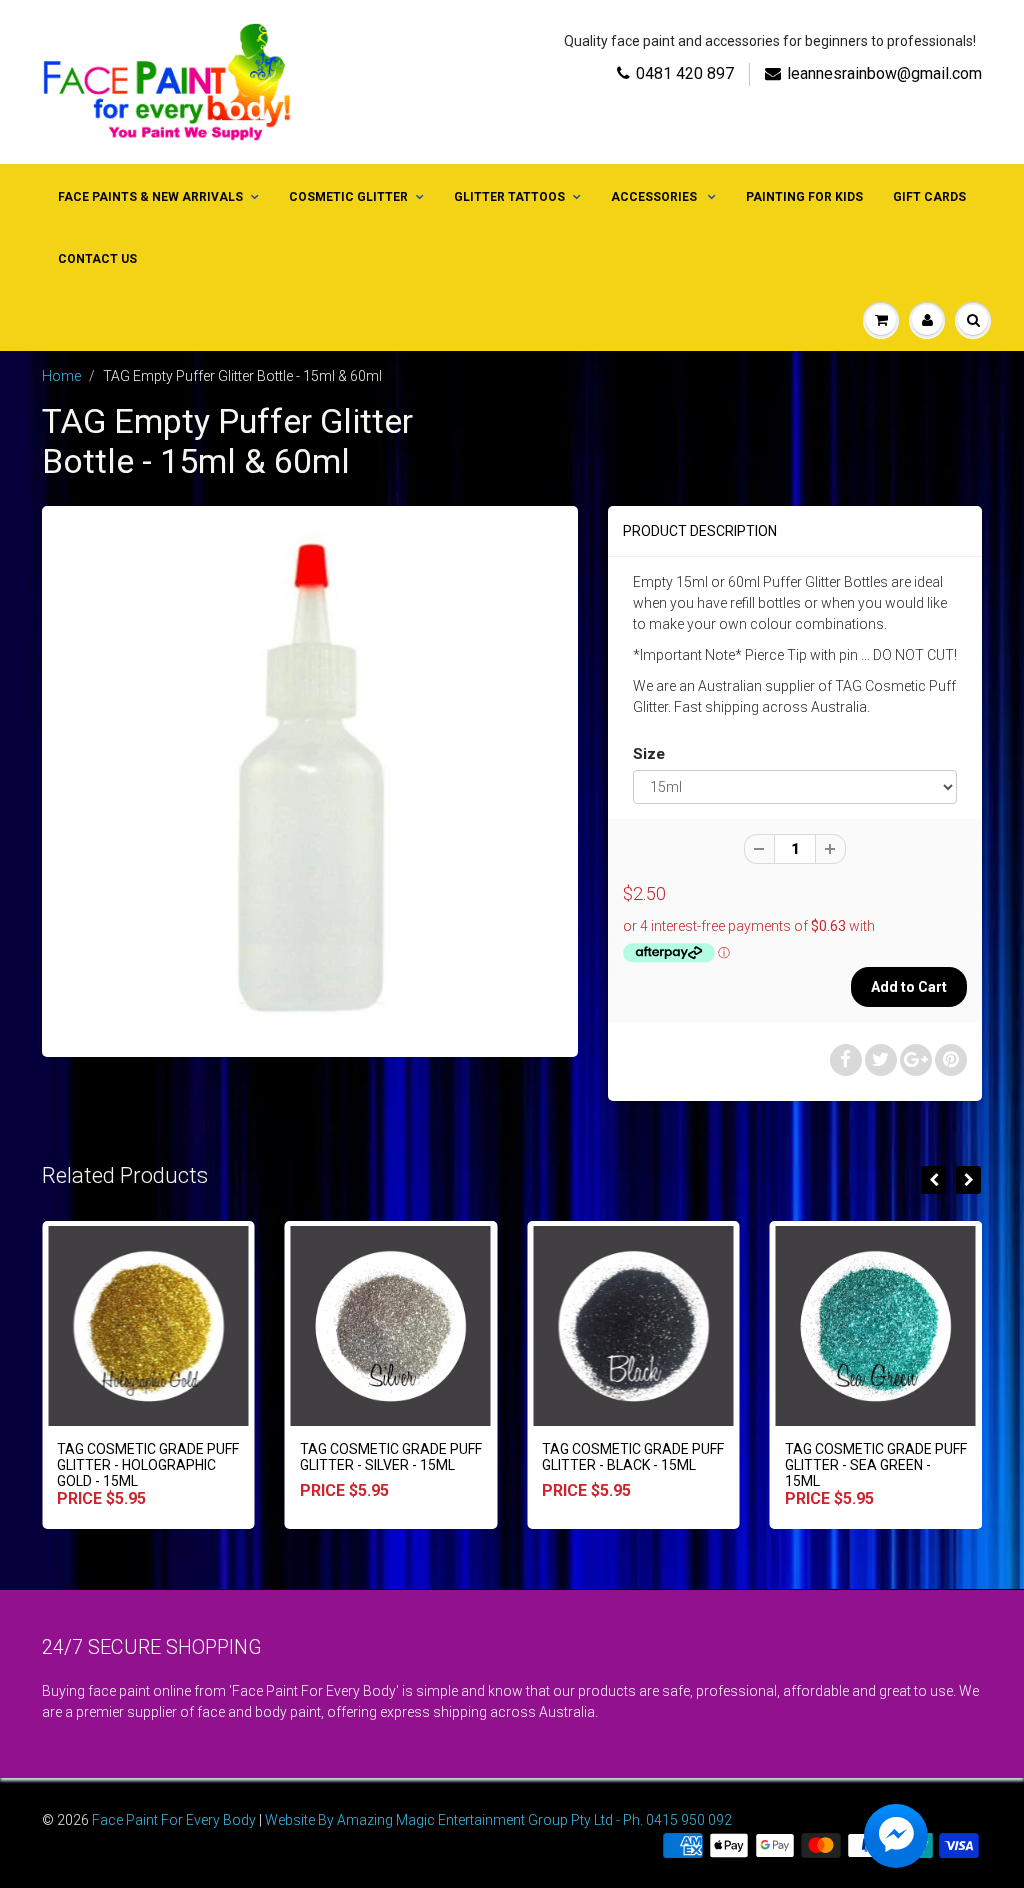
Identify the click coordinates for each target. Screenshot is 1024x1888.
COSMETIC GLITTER (348, 197)
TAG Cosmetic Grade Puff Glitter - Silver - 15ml (391, 1457)
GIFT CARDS (929, 197)
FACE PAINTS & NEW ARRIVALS (150, 197)
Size (649, 754)
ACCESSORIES (655, 197)
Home (61, 376)
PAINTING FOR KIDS (804, 197)
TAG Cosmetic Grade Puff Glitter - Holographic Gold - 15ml (148, 1465)
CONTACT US (97, 259)
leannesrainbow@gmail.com (884, 73)
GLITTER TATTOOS (509, 197)
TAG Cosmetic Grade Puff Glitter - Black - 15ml (633, 1457)
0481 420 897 (685, 73)
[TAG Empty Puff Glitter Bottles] (310, 779)
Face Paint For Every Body (174, 1820)
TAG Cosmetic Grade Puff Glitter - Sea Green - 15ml (876, 1465)
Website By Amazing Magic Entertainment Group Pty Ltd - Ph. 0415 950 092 (498, 1820)
